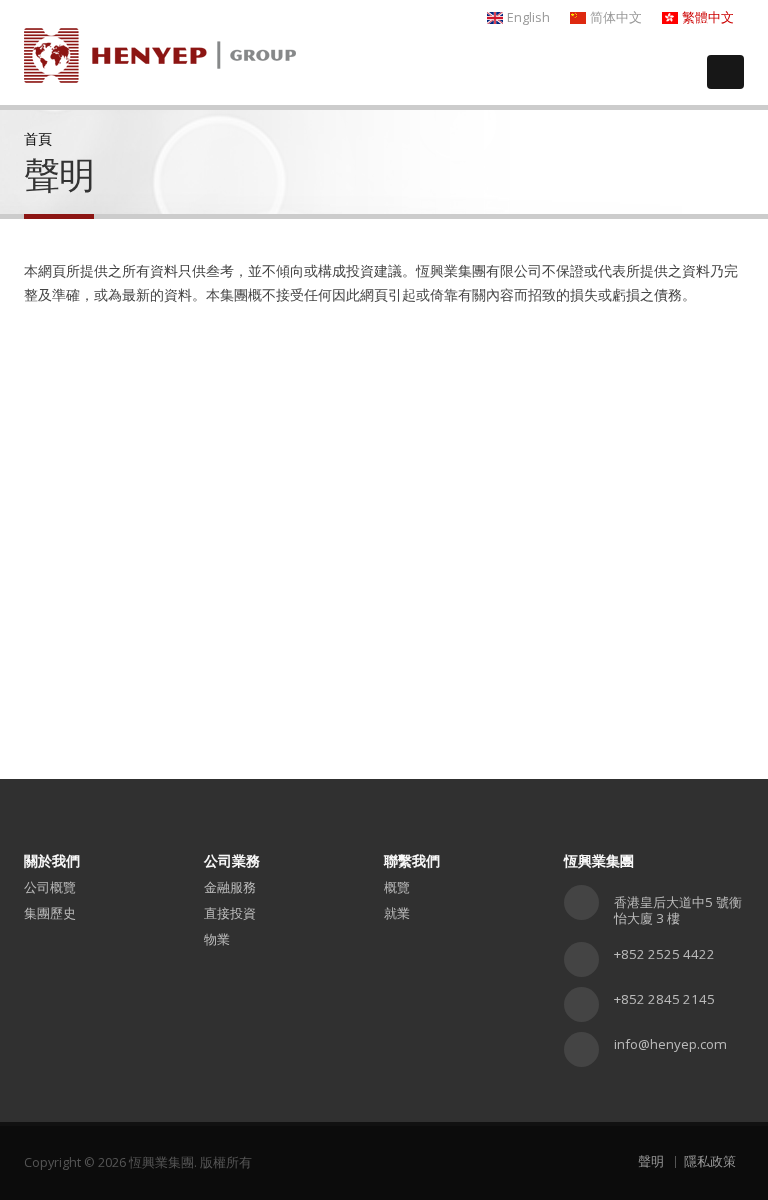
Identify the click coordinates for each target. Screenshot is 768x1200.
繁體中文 (708, 17)
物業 (217, 939)
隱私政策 (710, 1161)
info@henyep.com (670, 1044)
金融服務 (230, 887)
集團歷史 (50, 913)
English (528, 17)
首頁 (38, 138)
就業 (397, 913)
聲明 (651, 1161)
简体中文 (616, 17)
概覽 (397, 887)
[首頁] (160, 48)
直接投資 (230, 913)
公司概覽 (50, 887)
